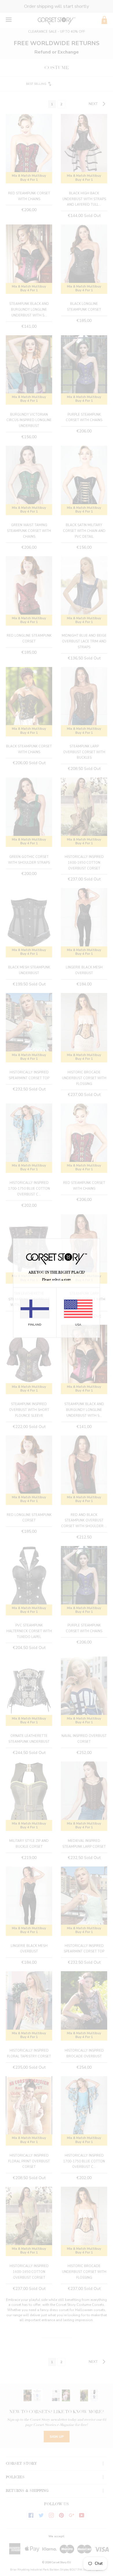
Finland (35, 1324)
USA (78, 1324)
